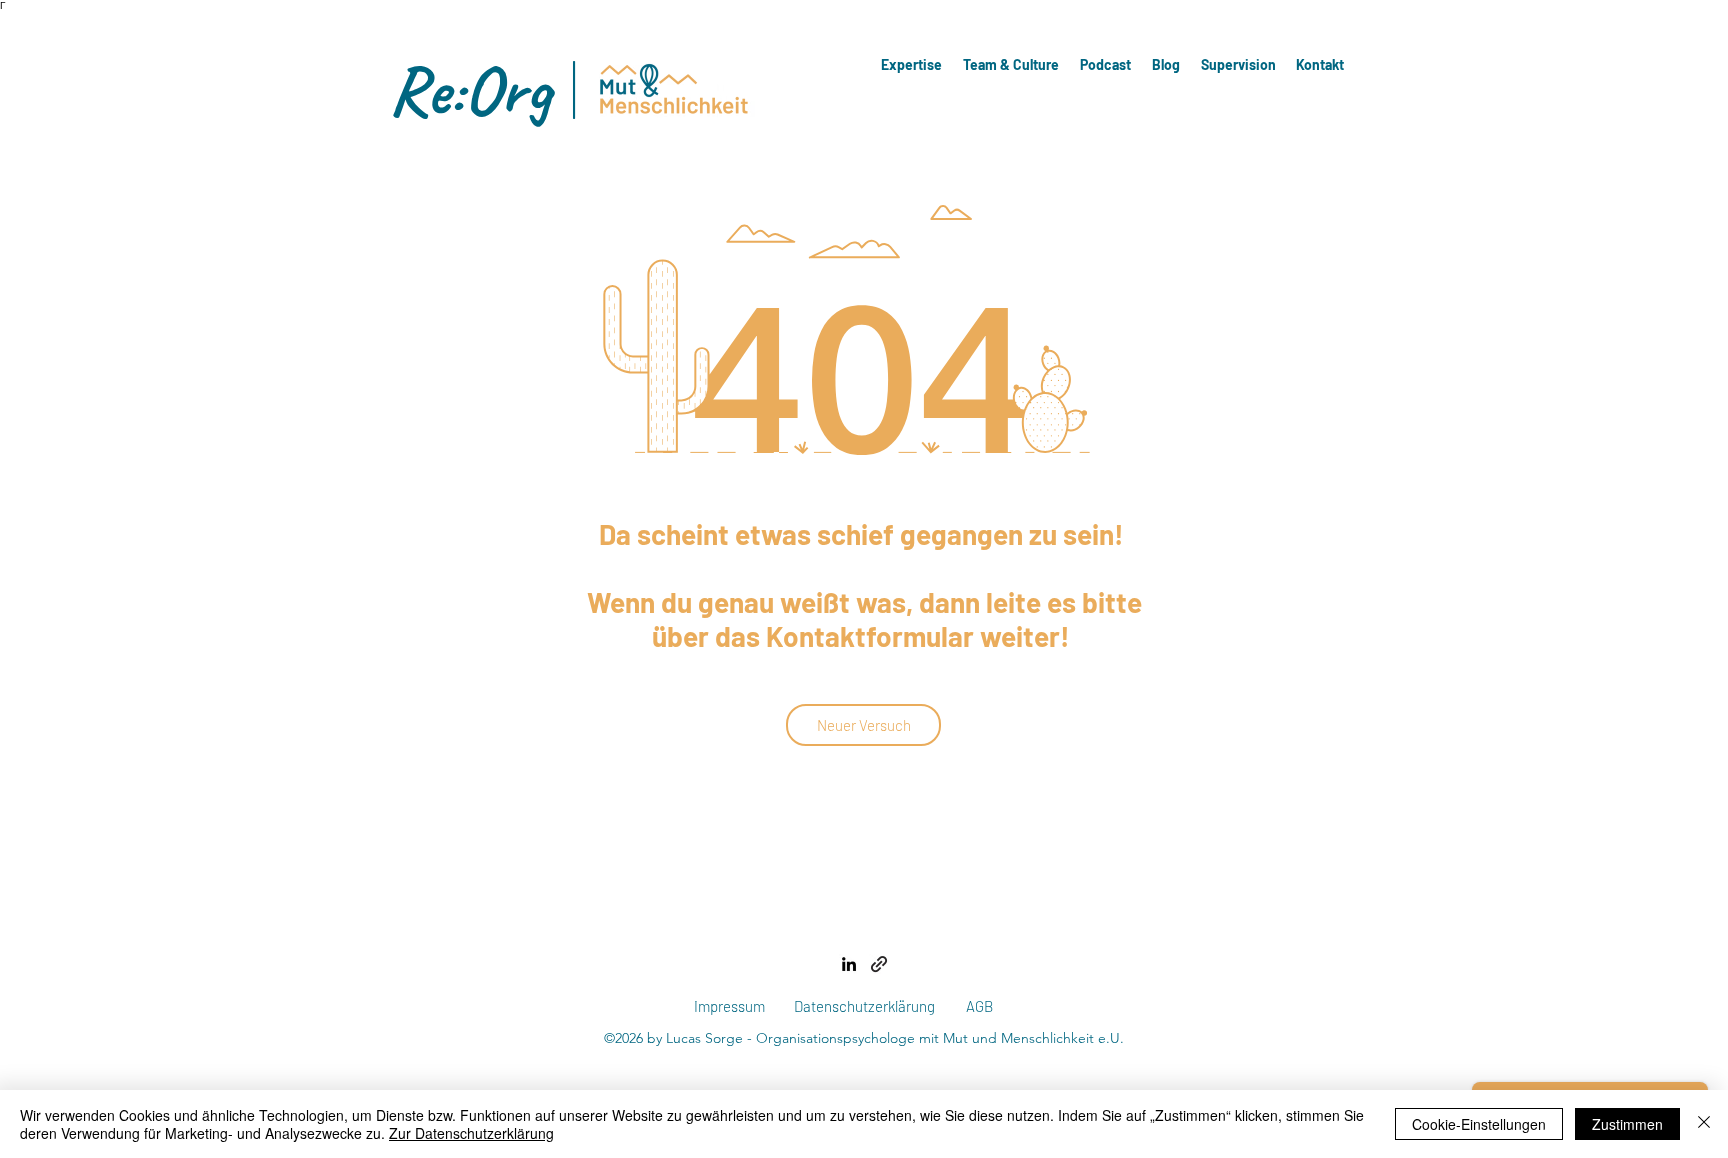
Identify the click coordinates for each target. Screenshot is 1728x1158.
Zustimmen (1627, 1124)
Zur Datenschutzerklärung (471, 1133)
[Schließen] (1704, 1124)
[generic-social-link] (879, 964)
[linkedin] (849, 964)
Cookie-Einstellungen (1479, 1124)
